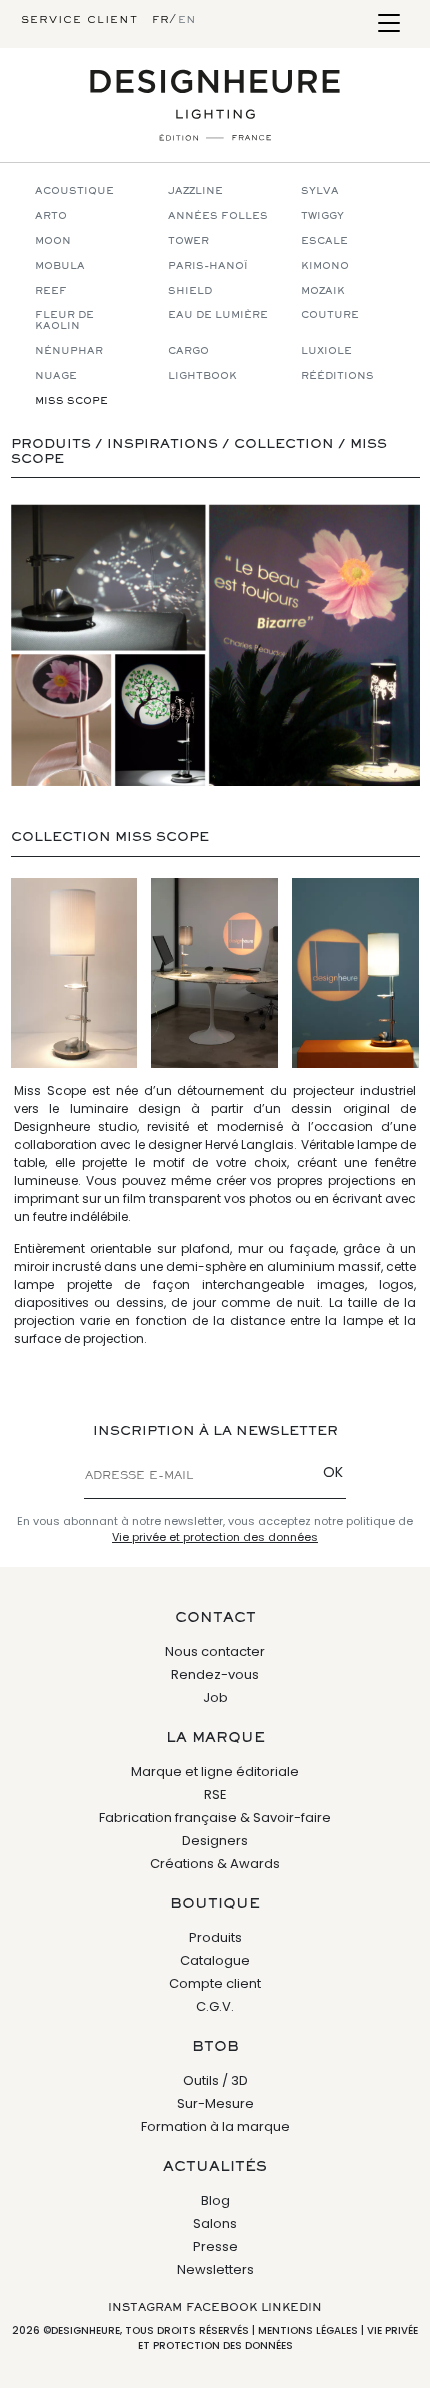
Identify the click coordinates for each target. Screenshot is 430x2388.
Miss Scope (71, 401)
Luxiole (326, 351)
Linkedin (291, 2308)
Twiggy (322, 216)
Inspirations (162, 445)
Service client (79, 20)
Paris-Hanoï (208, 266)
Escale (324, 241)
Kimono (325, 266)
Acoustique (74, 191)
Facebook (221, 2308)
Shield (190, 291)
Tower (188, 241)
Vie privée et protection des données (215, 1537)
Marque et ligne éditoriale (215, 1771)
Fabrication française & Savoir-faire (215, 1817)
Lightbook (202, 376)
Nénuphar (69, 351)
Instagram (145, 2308)
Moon (53, 241)
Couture (330, 315)
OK (333, 1472)
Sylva (320, 191)
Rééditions (337, 376)
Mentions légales (308, 2330)
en (187, 20)
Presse (215, 2246)
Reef (51, 291)
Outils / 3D (215, 2080)
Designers (215, 1840)
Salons (215, 2223)
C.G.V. (215, 2006)
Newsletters (215, 2269)
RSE (215, 1794)
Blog (215, 2200)
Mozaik (323, 291)
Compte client (215, 1983)
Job (215, 1697)
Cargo (188, 351)
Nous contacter (215, 1651)
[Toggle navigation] (388, 24)
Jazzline (195, 191)
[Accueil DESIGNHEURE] (215, 105)
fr (160, 20)
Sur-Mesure (215, 2103)
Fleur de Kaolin (64, 321)
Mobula (60, 266)
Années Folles (218, 216)
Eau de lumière (218, 315)
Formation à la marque (215, 2126)
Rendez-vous (215, 1674)
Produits (215, 1937)
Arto (51, 216)
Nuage (56, 376)
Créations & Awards (215, 1863)
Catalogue (215, 1960)
